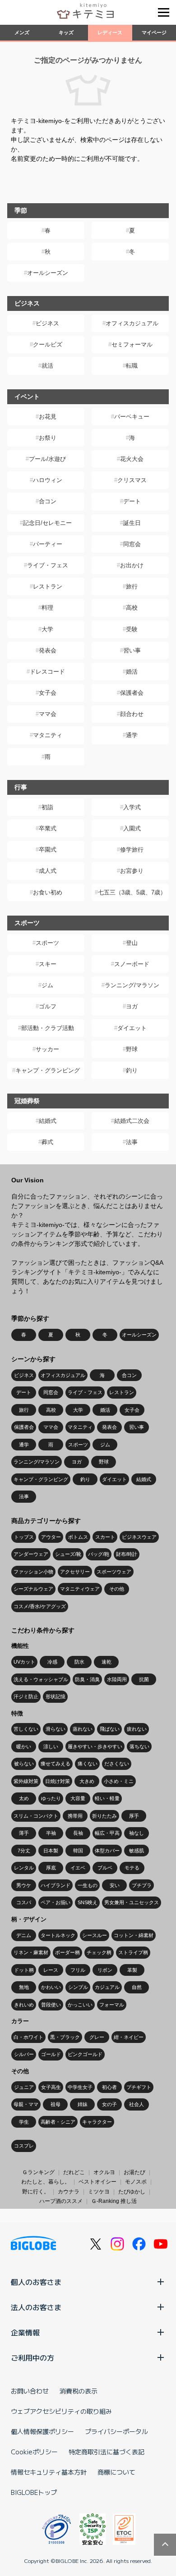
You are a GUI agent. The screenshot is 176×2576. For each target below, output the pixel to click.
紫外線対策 (26, 1781)
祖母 (56, 2104)
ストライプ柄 (133, 1952)
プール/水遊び (47, 459)
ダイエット (132, 1028)
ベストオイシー (97, 2182)
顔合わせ (132, 714)
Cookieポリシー (34, 2452)
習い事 (132, 650)
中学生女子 (80, 2087)
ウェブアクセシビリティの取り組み (61, 2411)
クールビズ (48, 344)
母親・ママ (26, 2104)
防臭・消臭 (87, 1679)
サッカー (47, 1049)
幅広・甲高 (107, 1833)
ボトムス (78, 1537)
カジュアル (107, 1987)
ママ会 (48, 714)
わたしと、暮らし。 (46, 2182)
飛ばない (110, 1729)
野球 (132, 1049)
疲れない (137, 1729)
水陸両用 (117, 1679)
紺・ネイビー (129, 2037)
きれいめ (24, 2005)
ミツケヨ (99, 2192)
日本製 (51, 1851)
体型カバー (107, 1851)
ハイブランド (56, 1885)
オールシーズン (48, 273)
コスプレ (24, 2146)
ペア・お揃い (56, 1902)
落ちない (139, 1746)
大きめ (87, 1781)
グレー (97, 2037)
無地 (24, 1987)
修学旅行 (132, 850)
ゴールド (51, 2054)
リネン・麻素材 (31, 1952)
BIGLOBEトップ (34, 2492)
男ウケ (24, 1885)
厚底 (51, 1868)
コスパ (24, 1902)
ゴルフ (48, 1006)
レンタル (24, 1868)
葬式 (47, 1142)
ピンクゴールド (85, 2054)
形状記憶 (56, 1696)
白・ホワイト (28, 2037)
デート (132, 501)
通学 (132, 735)
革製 (132, 1970)
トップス (24, 1537)
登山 (132, 943)
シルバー (24, 2054)
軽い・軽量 (107, 1798)
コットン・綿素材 (134, 1935)
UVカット (24, 1662)
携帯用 (75, 1816)
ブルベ (105, 1868)
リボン (105, 1970)
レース (51, 1970)
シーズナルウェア (33, 1589)
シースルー (95, 1935)
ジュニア (24, 2087)
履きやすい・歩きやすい (95, 1746)
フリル (78, 1970)
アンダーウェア (31, 1554)
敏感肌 (137, 1851)
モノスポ (136, 2182)
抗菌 (144, 1679)
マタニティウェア (80, 1589)
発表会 (48, 650)
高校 (132, 608)
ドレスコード (47, 672)
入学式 (132, 807)
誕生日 (132, 523)
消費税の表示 (79, 2391)
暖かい (24, 1746)
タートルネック (58, 1935)
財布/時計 (127, 1554)
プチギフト (139, 2087)
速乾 (107, 1662)
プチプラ (142, 1885)
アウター (51, 1537)
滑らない (56, 1729)
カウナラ (69, 2192)
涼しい (51, 1746)
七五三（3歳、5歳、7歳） (132, 892)
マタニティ (48, 735)
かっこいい (80, 2005)
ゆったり (51, 1798)
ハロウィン (48, 480)
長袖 (78, 1833)
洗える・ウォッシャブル (41, 1679)
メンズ (22, 32)
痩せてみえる (56, 1764)
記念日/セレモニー (47, 523)
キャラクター (97, 2122)
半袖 (51, 1833)
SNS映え (88, 1902)
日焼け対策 (58, 1781)
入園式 (132, 828)
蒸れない (83, 1729)
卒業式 (48, 828)
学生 (24, 2122)
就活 (47, 366)
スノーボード (132, 964)
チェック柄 (99, 1952)
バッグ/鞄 (99, 1554)
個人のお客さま (36, 2282)
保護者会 (132, 693)
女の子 (109, 2104)
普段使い (51, 2005)
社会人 (137, 2104)
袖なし (137, 1833)
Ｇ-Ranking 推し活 (114, 2201)
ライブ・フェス (48, 565)
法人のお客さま (36, 2307)
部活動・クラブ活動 (48, 1028)
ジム (47, 985)
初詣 (47, 807)
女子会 (48, 693)
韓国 (78, 1851)
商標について (116, 2472)
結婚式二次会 (132, 1121)
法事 (132, 1142)
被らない (24, 1764)
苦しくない (26, 1729)
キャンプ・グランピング (48, 1070)
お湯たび (134, 2172)
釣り (132, 1070)
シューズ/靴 (68, 1554)
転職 (132, 366)
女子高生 (51, 2087)
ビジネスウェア (139, 1537)
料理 (47, 608)
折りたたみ (104, 1816)
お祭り (48, 438)
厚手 (134, 1816)
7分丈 (24, 1851)
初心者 (109, 2087)
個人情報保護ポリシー (42, 2431)
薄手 (24, 1833)
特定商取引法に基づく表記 (107, 2452)
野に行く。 (36, 2192)
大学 (47, 629)
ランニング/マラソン (132, 985)
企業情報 (25, 2332)
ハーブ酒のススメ (61, 2201)
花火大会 (132, 459)
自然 (137, 1987)
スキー (48, 964)
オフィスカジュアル (132, 323)
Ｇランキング (38, 2172)
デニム (24, 1935)
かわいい (51, 1987)
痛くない (88, 1764)
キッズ (66, 32)
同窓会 (132, 544)
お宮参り (132, 871)
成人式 (48, 871)
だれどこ (74, 2172)
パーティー (48, 544)
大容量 (78, 1798)
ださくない (117, 1764)
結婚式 (48, 1121)
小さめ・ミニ (119, 1781)
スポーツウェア (114, 1572)
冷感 (52, 1662)
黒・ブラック (65, 2037)
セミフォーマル (132, 344)
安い (115, 1885)
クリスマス (132, 480)
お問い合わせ (30, 2391)
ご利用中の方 (32, 2357)
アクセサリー (75, 1572)
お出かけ (132, 565)
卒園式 (48, 850)
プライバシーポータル (116, 2431)
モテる (132, 1868)
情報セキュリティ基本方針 (49, 2472)
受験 (132, 629)
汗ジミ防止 (26, 1696)
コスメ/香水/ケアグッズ (40, 1606)
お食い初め (48, 892)
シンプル (78, 1987)
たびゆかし (132, 2192)
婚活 (132, 672)
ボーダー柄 (67, 1952)
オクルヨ (104, 2172)
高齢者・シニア (58, 2122)
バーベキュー (132, 417)
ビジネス (47, 323)
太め (24, 1798)
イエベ (78, 1868)
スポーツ (47, 943)
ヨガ (132, 1006)
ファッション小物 (33, 1572)
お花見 (48, 417)
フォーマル (112, 2005)
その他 (117, 1589)
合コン (48, 501)
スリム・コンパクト (36, 1816)
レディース (110, 32)
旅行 (132, 586)
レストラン (48, 586)
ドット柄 (24, 1970)
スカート (105, 1537)
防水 (79, 1662)
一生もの (88, 1885)
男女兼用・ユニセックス (132, 1902)
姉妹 (83, 2104)
